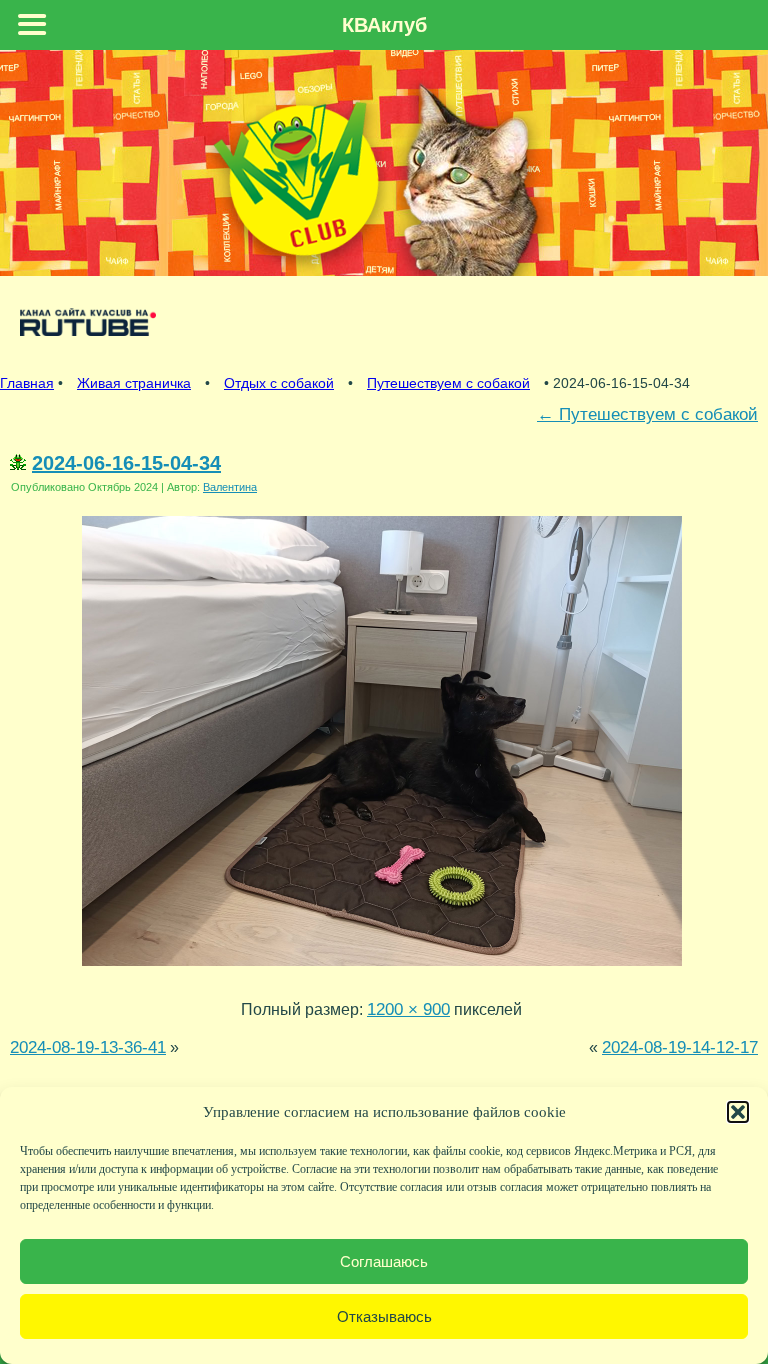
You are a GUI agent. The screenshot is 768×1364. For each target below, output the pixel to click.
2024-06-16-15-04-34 (126, 463)
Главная (27, 383)
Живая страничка (134, 383)
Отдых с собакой (279, 383)
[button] (738, 1112)
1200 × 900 (408, 1009)
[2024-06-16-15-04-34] (382, 970)
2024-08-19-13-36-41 (88, 1047)
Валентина (230, 487)
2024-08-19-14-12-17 (680, 1047)
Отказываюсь (384, 1316)
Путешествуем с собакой (448, 383)
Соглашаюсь (384, 1261)
